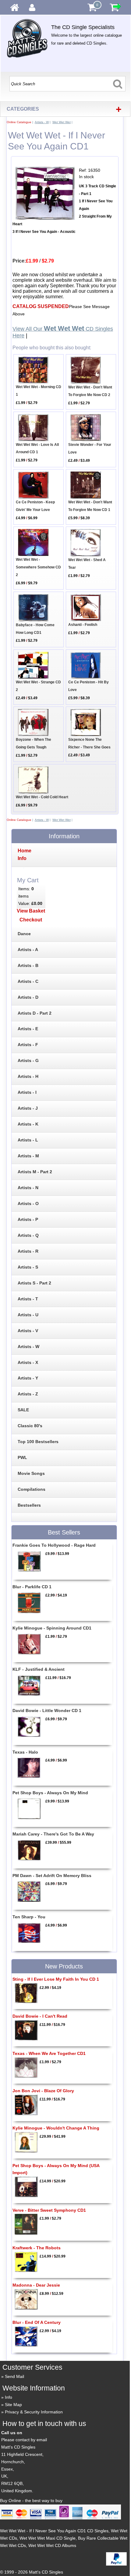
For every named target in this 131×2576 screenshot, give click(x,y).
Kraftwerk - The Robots (37, 2248)
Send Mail (14, 2376)
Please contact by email (24, 2440)
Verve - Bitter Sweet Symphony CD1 (49, 2210)
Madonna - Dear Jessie (36, 2285)
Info (9, 2397)
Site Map (13, 2405)
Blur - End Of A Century (37, 2322)
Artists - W (42, 122)
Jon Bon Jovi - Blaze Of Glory (43, 2091)
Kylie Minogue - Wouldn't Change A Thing (56, 2128)
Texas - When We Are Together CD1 (49, 2053)
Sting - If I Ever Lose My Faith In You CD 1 (56, 1979)
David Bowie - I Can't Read (40, 2016)
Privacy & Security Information (34, 2412)
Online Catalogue (19, 122)
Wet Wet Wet (62, 122)
